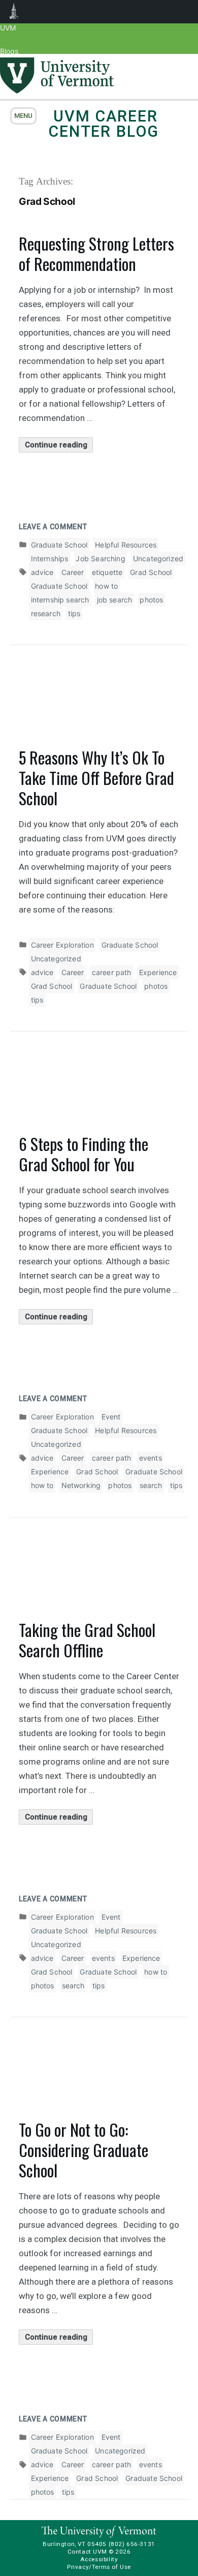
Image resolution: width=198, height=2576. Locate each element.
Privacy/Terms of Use (99, 2567)
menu (23, 116)
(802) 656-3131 (132, 2544)
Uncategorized (158, 558)
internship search (60, 600)
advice (42, 572)
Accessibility (99, 2559)
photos (151, 600)
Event (111, 1417)
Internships (50, 558)
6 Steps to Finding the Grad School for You (84, 1154)
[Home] (57, 90)
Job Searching (100, 558)
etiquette (107, 572)
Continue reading (59, 446)
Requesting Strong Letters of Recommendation (96, 253)
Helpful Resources (126, 545)
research (46, 613)
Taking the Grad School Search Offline (87, 1640)
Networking (81, 1485)
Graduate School (59, 545)
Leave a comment (53, 527)
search (151, 1485)
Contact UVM (87, 2552)
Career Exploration (62, 945)
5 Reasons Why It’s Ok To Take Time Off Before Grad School (96, 778)
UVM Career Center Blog (104, 124)
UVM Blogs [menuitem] (14, 12)
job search (115, 600)
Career (73, 572)
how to (106, 586)
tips (74, 613)
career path (112, 972)
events (151, 1458)
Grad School (151, 572)
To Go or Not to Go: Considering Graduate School (84, 2150)
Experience (158, 972)
